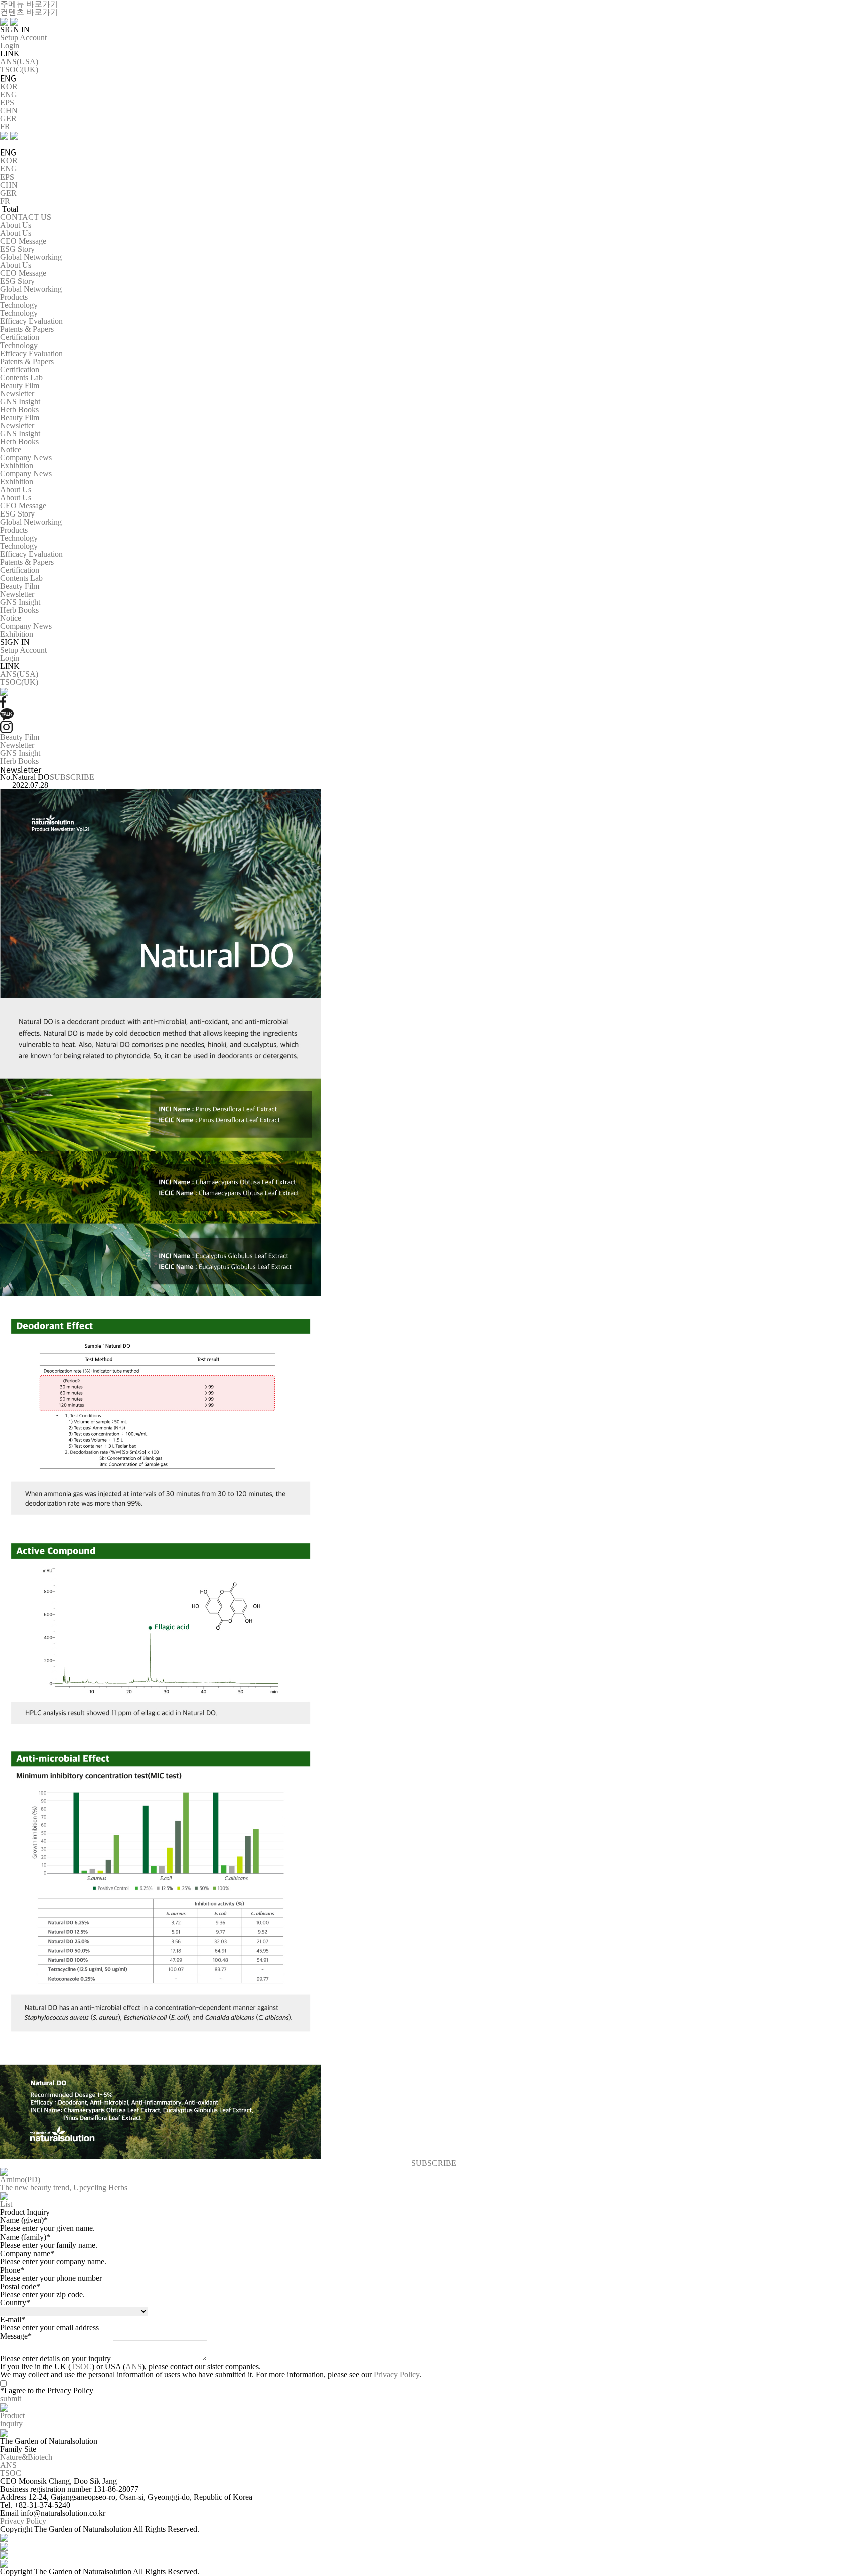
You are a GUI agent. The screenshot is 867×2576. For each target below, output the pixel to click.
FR (5, 127)
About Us (16, 225)
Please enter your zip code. (42, 2294)
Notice (11, 450)
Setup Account (23, 37)
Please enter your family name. (49, 2245)
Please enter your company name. (53, 2261)
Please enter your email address (49, 2328)
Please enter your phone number (51, 2278)
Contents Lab (21, 377)
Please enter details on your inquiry (55, 2359)
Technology (19, 305)
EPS (7, 103)
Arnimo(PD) (20, 2180)
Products (14, 297)
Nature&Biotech (26, 2457)
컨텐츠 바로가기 (29, 12)
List (6, 2204)
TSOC (81, 2367)
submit (11, 2399)
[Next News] (4, 2196)
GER (8, 119)
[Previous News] (4, 2171)
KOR (9, 87)
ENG (9, 95)
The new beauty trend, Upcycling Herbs (64, 2188)
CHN (9, 111)
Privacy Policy (397, 2375)
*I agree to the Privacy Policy (47, 2391)
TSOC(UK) (19, 69)
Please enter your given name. (47, 2228)
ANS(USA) (19, 61)
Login (10, 45)
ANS (134, 2367)
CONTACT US (26, 217)
